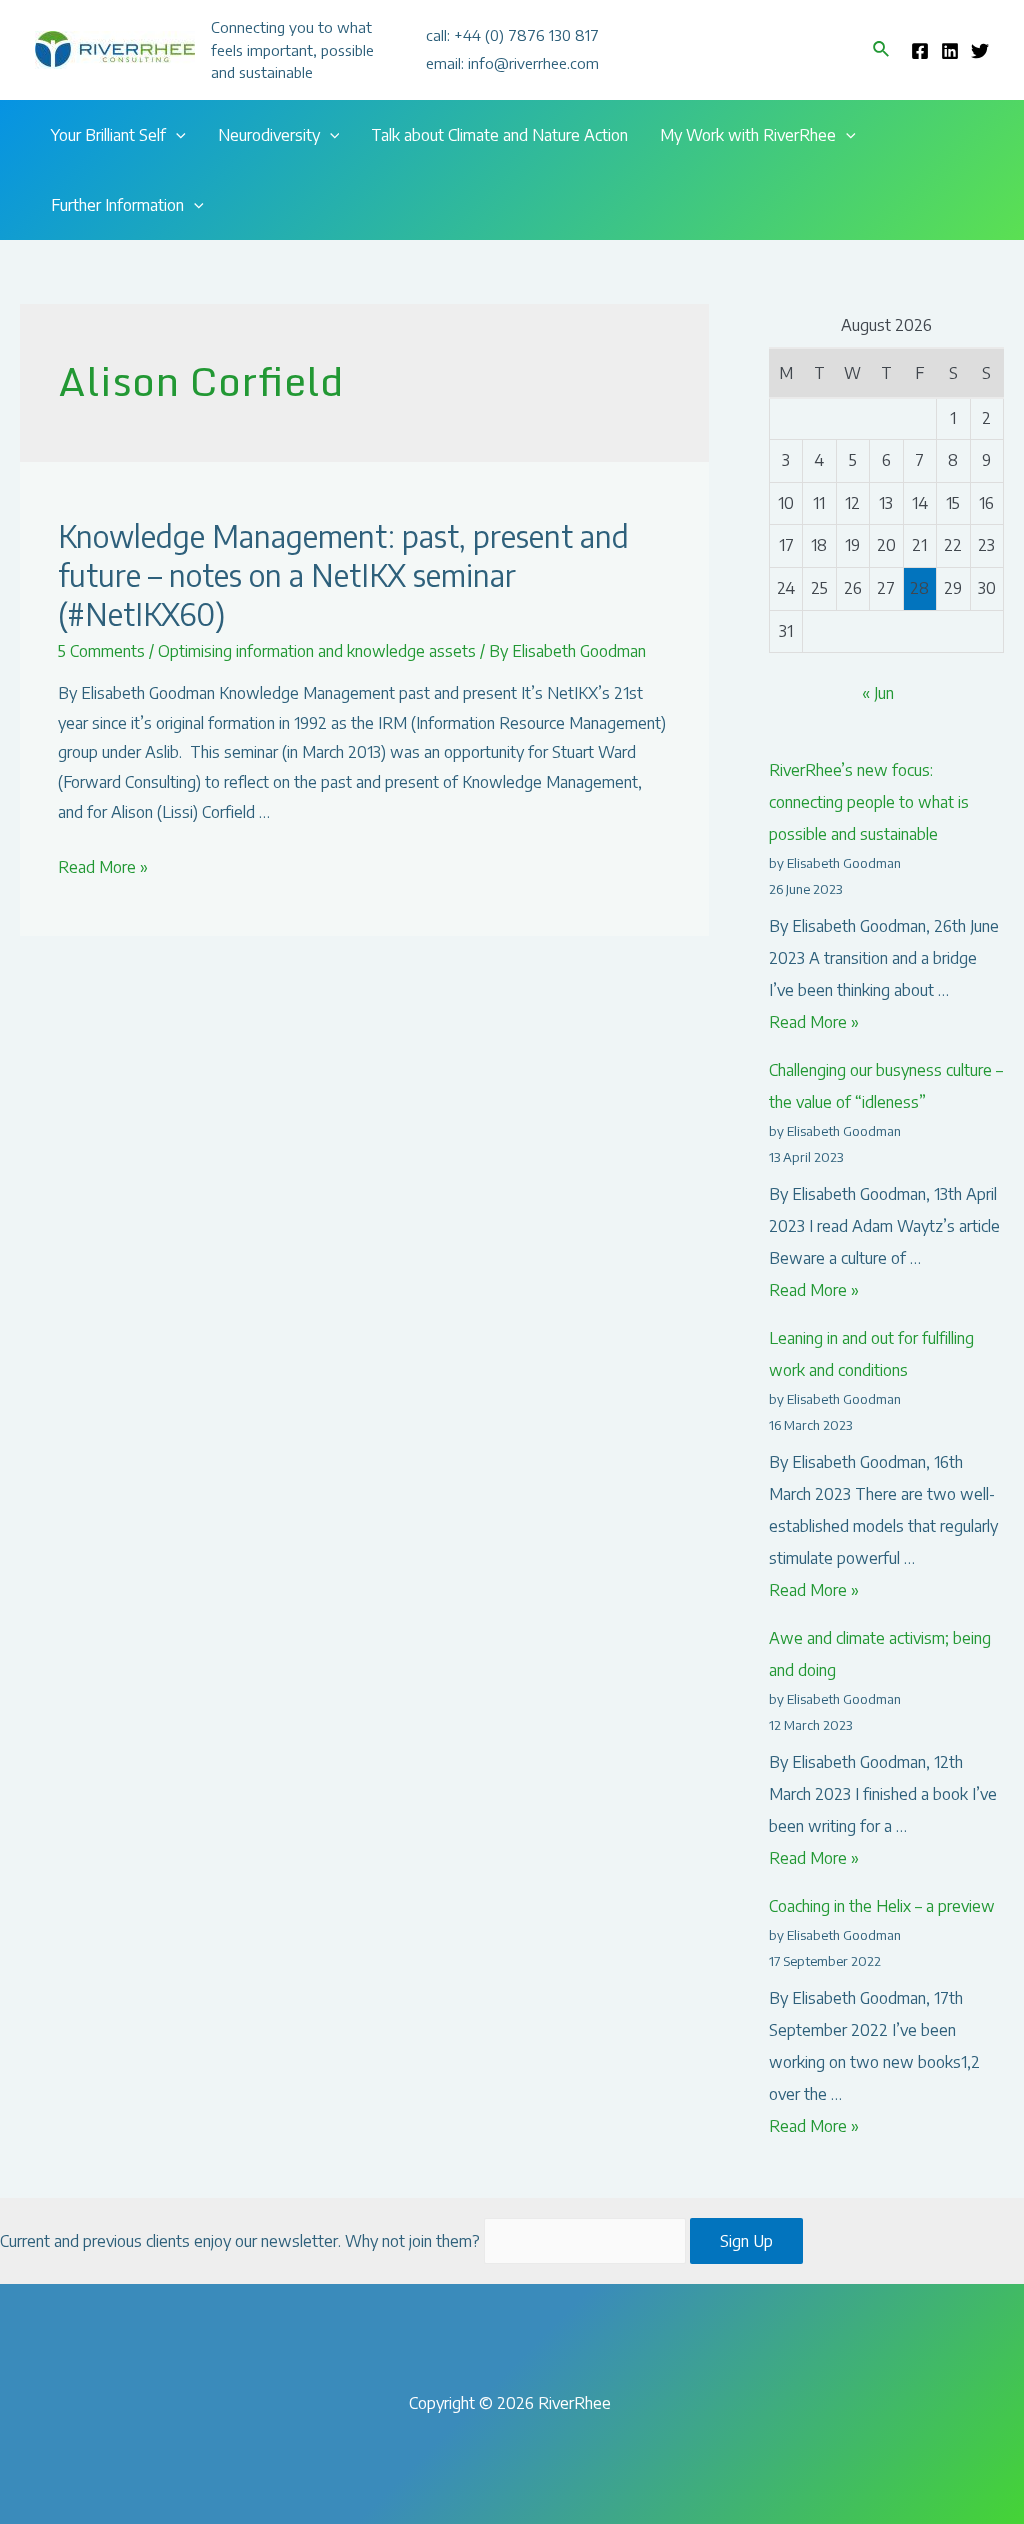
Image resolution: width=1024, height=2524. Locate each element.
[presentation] (176, 135)
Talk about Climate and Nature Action (499, 135)
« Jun (878, 693)
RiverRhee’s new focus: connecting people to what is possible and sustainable (869, 802)
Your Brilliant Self (108, 135)
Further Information (117, 205)
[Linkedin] (950, 51)
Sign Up (746, 2241)
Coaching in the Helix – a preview (882, 1906)
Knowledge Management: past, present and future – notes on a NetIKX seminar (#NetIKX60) (343, 575)
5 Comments (101, 651)
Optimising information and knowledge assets (317, 651)
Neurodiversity (269, 135)
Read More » (103, 867)
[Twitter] (980, 51)
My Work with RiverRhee (748, 135)
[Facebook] (920, 51)
